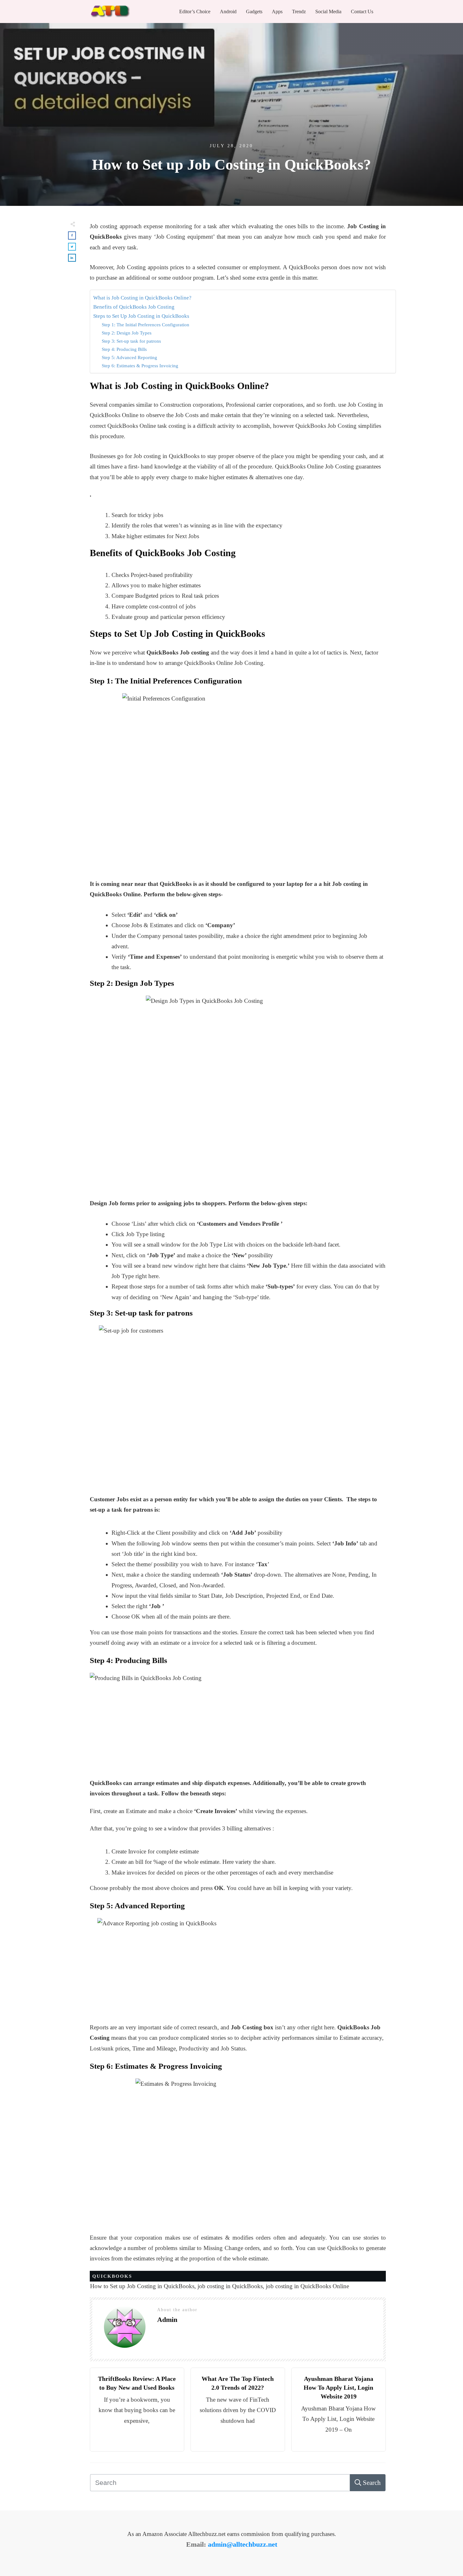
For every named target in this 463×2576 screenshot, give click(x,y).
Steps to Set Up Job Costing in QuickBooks (141, 316)
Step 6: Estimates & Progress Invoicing (140, 366)
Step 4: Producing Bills (124, 349)
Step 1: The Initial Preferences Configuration (146, 325)
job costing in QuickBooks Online (307, 2286)
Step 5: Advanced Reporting (129, 357)
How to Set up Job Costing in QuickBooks (142, 2286)
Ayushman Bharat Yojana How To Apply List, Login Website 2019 (338, 2387)
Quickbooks (112, 2276)
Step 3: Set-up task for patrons (131, 341)
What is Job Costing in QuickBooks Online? (143, 298)
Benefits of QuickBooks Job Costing (134, 307)
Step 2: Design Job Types (128, 333)
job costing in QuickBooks (230, 2286)
